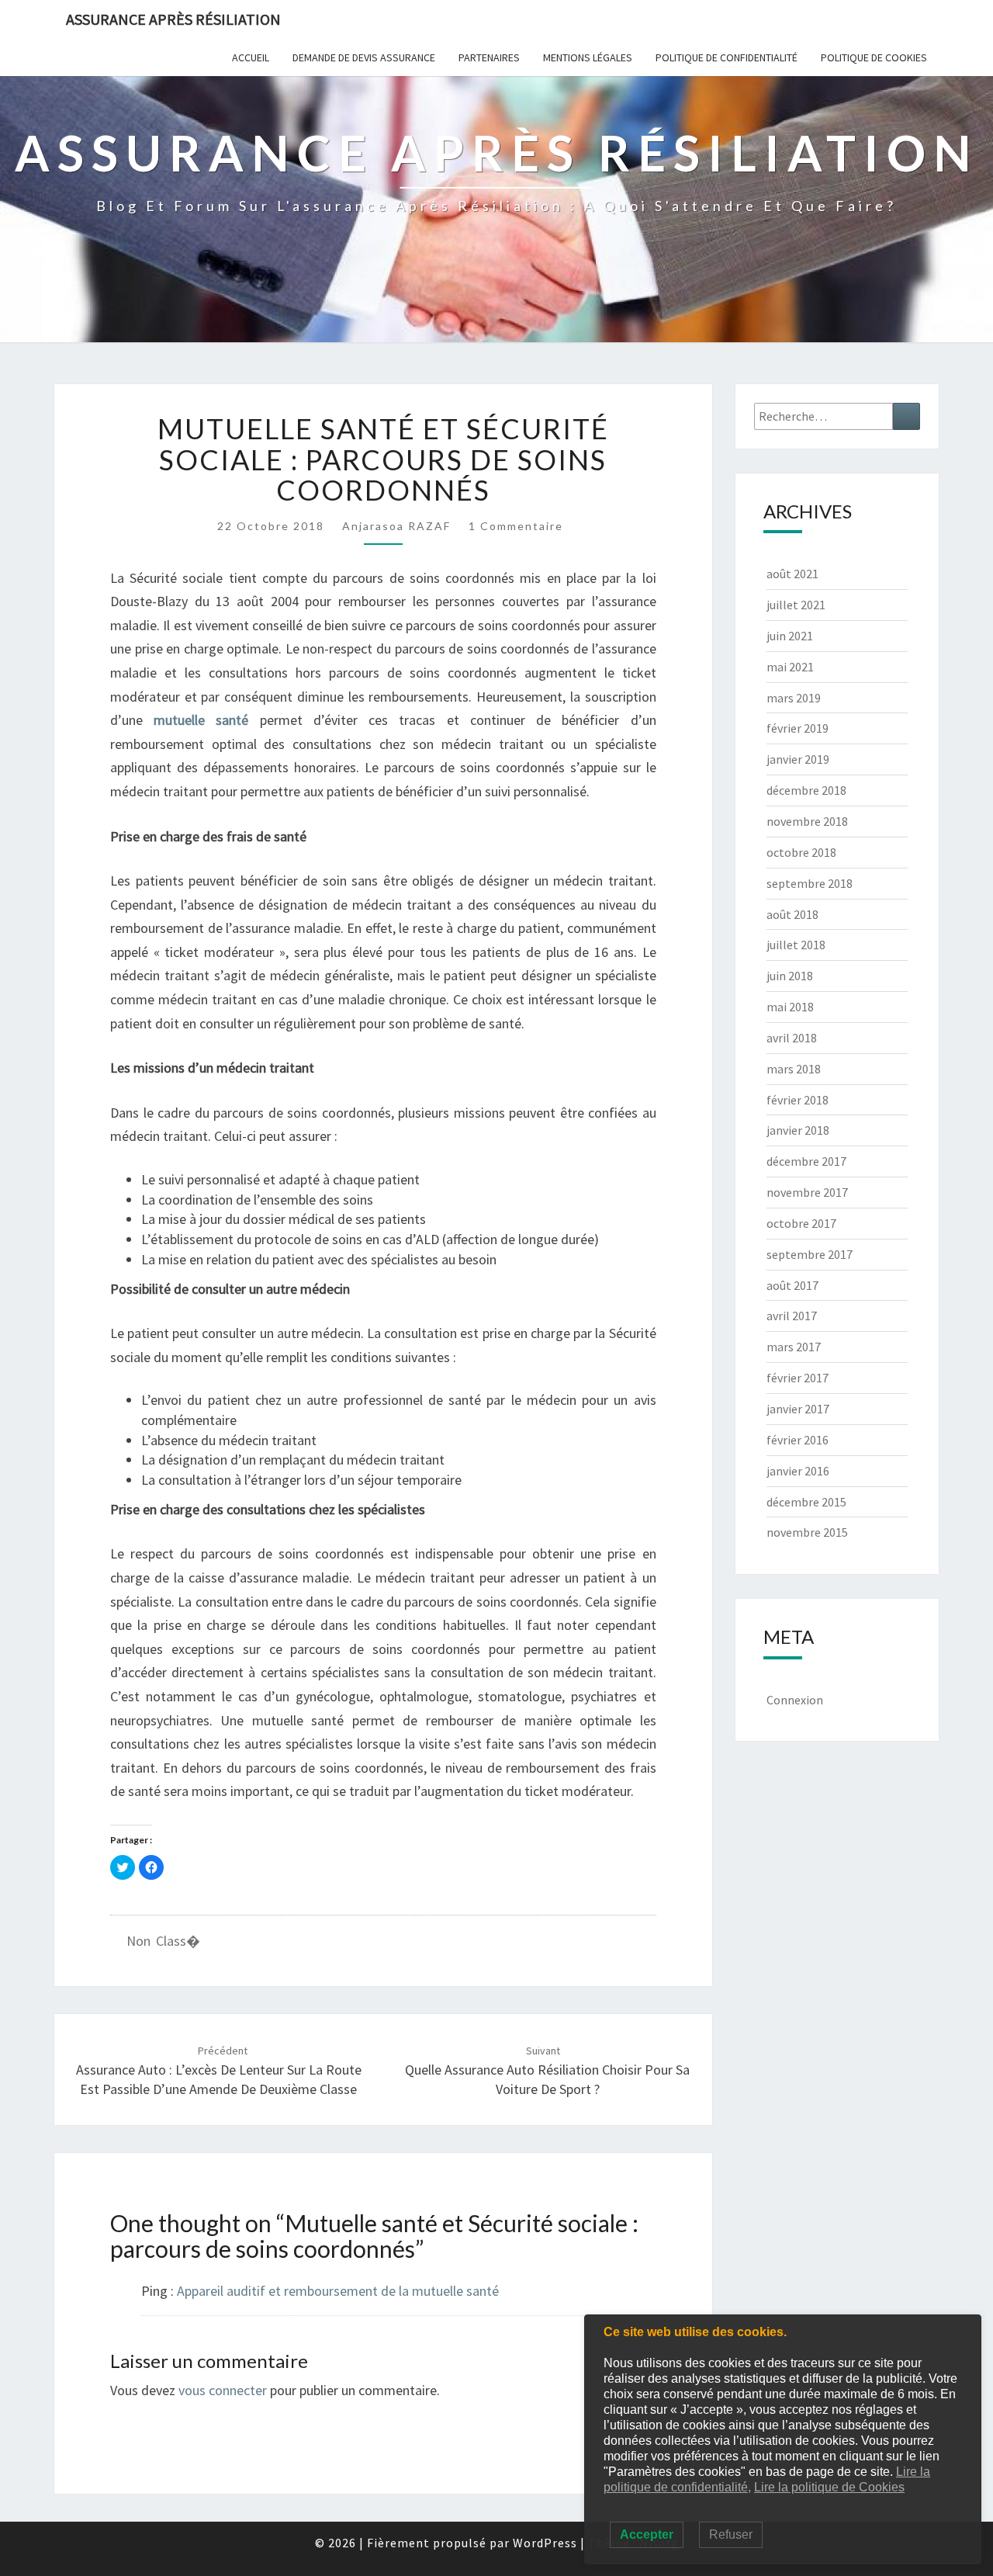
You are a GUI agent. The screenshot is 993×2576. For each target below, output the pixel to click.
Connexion (795, 1700)
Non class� (163, 1941)
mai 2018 (790, 1007)
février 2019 (798, 728)
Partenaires (489, 57)
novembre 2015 (807, 1532)
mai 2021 (790, 667)
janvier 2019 (798, 759)
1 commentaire (516, 526)
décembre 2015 (806, 1502)
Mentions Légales (588, 57)
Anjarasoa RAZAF (396, 526)
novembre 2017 (807, 1192)
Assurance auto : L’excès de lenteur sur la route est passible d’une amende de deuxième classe (219, 2071)
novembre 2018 (807, 821)
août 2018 (792, 914)
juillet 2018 (796, 945)
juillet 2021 (796, 605)
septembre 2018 (810, 883)
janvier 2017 (798, 1409)
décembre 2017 (806, 1161)
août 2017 (792, 1285)
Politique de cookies (874, 57)
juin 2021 (790, 636)
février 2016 (798, 1440)
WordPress (545, 2543)
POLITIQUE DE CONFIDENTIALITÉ (727, 57)
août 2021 (792, 574)
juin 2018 (790, 976)
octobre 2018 (801, 852)
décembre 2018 (806, 790)
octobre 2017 (801, 1223)
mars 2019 (794, 698)
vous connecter (223, 2390)
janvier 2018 (798, 1130)
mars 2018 (794, 1069)
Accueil (251, 57)
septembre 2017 (810, 1254)
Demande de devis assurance (364, 57)
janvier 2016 (798, 1471)
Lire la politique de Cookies (829, 2487)
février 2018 (798, 1100)
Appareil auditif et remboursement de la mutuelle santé (338, 2291)
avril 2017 (792, 1316)
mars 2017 (794, 1347)
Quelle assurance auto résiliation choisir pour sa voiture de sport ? (547, 2071)
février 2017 (798, 1378)
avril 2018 (792, 1038)
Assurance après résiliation (173, 19)
